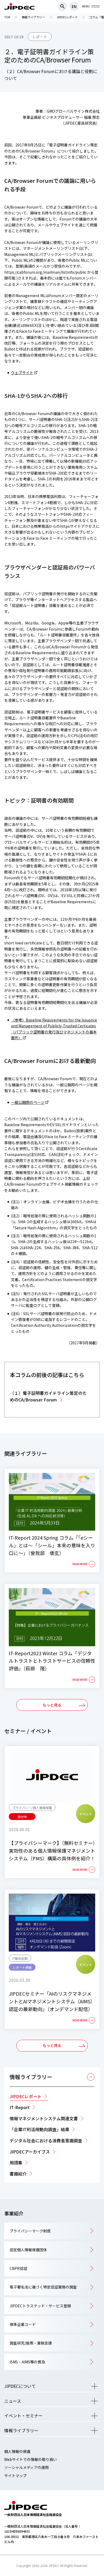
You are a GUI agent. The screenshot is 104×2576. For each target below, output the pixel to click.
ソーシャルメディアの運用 (27, 2467)
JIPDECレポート (26, 2096)
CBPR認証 (18, 2268)
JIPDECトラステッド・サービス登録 (40, 2306)
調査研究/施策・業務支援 (31, 2343)
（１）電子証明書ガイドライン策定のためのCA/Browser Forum (48, 1396)
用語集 (16, 2163)
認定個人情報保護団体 (28, 2250)
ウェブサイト (22, 373)
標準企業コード (23, 2324)
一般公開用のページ (28, 1102)
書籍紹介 (18, 2174)
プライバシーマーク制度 (30, 2231)
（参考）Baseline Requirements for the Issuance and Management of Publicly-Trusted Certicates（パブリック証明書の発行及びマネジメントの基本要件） (54, 1029)
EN (74, 6)
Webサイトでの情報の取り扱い (31, 2459)
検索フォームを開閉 (62, 6)
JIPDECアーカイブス (30, 2152)
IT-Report (20, 2107)
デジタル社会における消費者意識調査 (46, 2140)
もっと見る (52, 1705)
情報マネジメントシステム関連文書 (44, 2118)
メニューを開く (94, 2386)
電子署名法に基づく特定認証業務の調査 (43, 2287)
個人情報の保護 (17, 2451)
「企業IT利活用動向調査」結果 (39, 2129)
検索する (96, 285)
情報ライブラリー (31, 2077)
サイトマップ (15, 2476)
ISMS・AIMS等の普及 (27, 2362)
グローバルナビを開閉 (95, 6)
